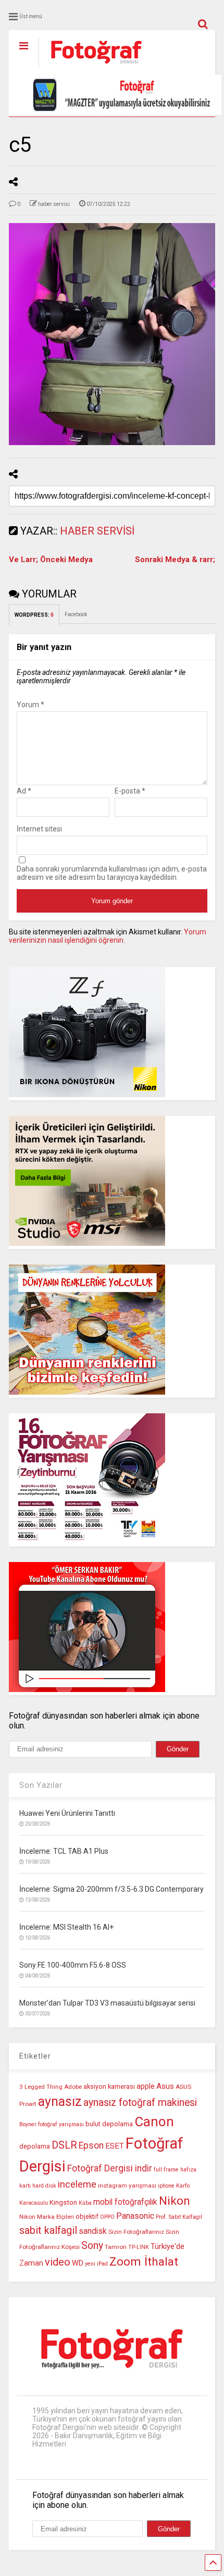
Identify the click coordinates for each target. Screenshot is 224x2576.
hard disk (44, 2186)
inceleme (77, 2184)
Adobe (73, 2087)
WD (78, 2263)
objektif (87, 2216)
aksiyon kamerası (109, 2086)
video (58, 2262)
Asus (165, 2086)
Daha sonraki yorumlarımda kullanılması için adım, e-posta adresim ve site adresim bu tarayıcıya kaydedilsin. (112, 873)
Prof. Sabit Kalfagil (179, 2217)
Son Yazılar (41, 1785)
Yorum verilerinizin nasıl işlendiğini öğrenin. (108, 936)
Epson (91, 2145)
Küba (85, 2203)
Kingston (63, 2202)
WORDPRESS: (34, 615)
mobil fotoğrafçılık (125, 2202)
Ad (24, 791)
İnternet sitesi (39, 829)
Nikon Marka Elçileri (47, 2217)
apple (146, 2086)
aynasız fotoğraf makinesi (140, 2103)
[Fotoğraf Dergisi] (91, 67)
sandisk (93, 2231)
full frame (166, 2170)
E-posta (130, 791)
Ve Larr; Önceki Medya (51, 560)
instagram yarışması (127, 2185)
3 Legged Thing (41, 2087)
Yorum (30, 705)
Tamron (116, 2247)
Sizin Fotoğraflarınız (136, 2232)
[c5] (112, 334)
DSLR (64, 2145)
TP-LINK (139, 2247)
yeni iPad (96, 2264)
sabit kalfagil (48, 2230)
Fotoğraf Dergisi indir (110, 2168)
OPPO (107, 2217)
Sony (92, 2246)
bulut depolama (109, 2124)
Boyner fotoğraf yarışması (52, 2124)
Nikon (175, 2201)
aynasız (60, 2102)
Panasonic (135, 2216)
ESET (115, 2146)
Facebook (76, 614)
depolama (35, 2146)
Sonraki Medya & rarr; (175, 560)
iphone (166, 2186)
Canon (154, 2122)
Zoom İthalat (144, 2262)
